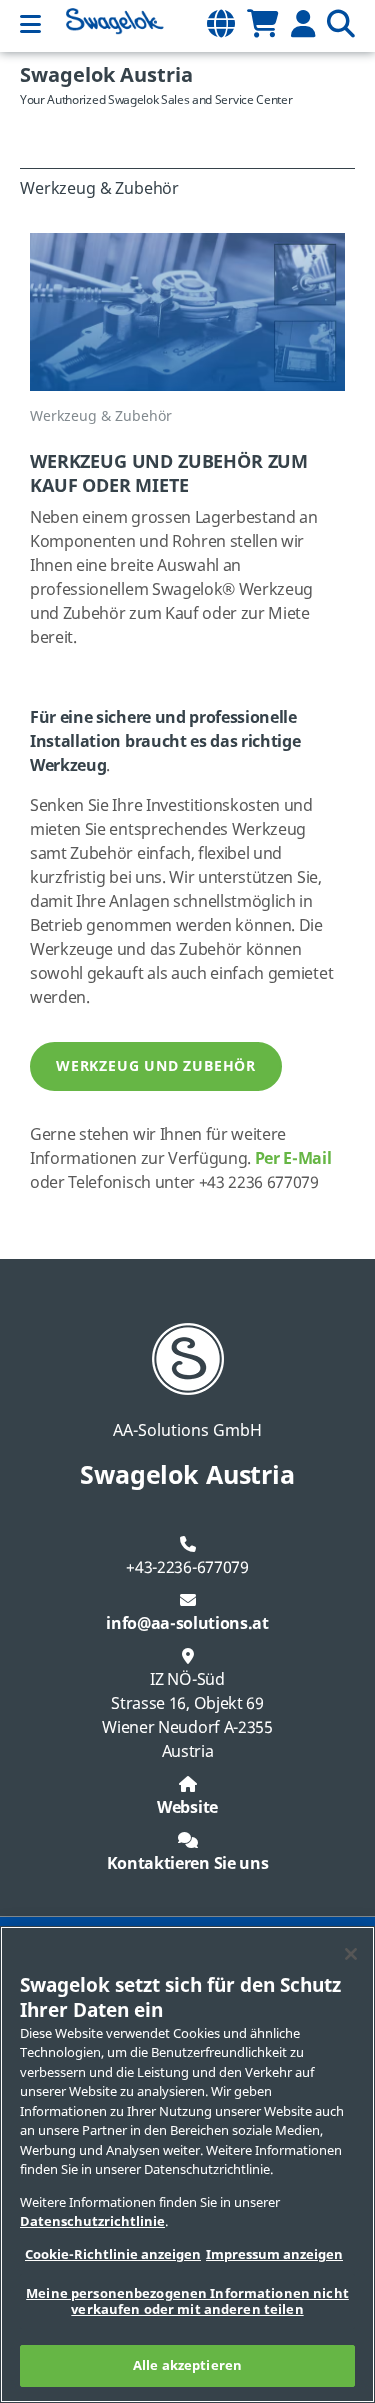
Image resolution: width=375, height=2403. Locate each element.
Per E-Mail (293, 1159)
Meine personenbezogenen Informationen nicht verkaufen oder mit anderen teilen (187, 2301)
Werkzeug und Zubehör (156, 1066)
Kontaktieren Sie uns (188, 1864)
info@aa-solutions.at (187, 1624)
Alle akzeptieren (187, 2365)
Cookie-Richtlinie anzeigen (113, 2254)
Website (187, 1808)
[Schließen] (351, 1954)
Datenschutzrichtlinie (92, 2221)
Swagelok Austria (106, 75)
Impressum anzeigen (274, 2254)
